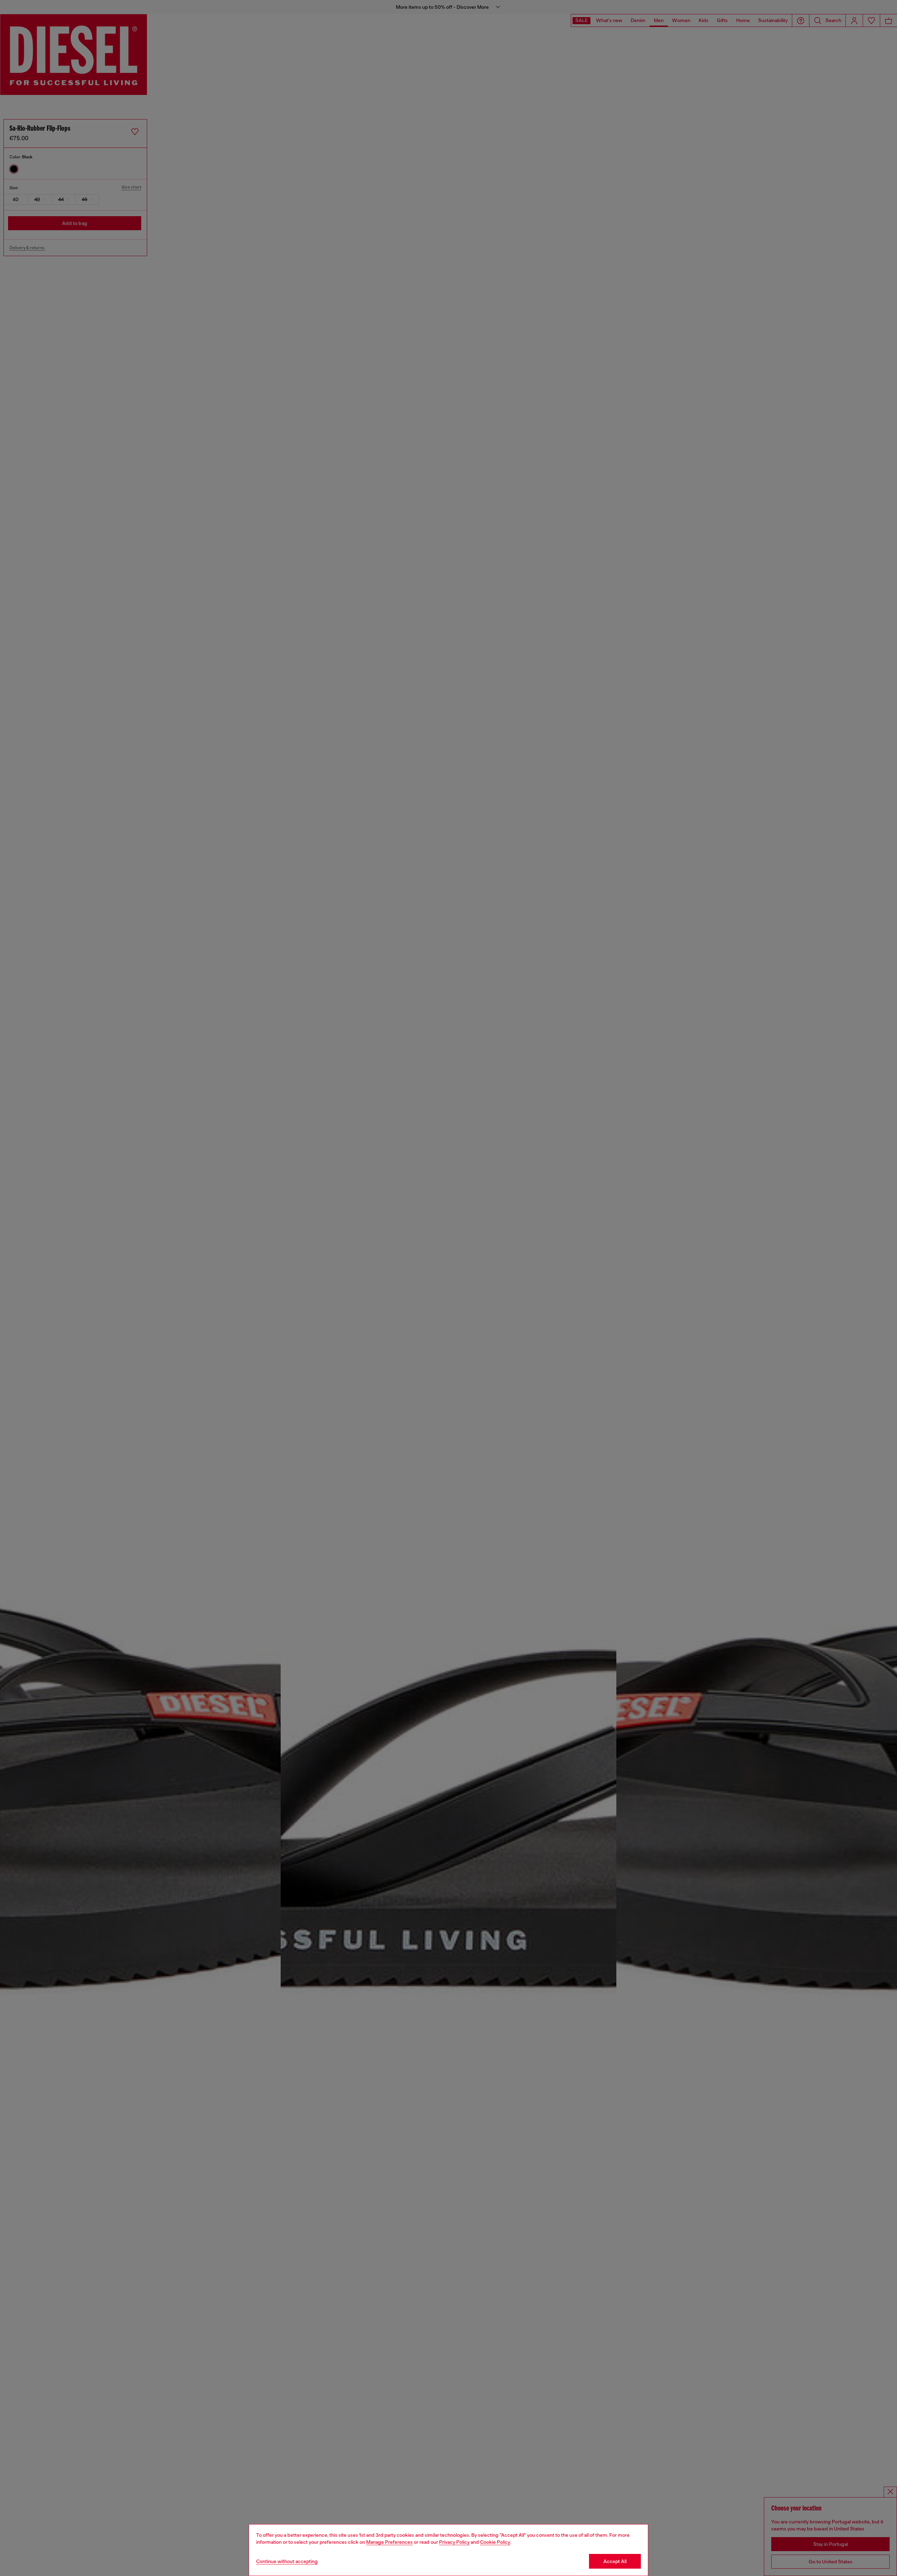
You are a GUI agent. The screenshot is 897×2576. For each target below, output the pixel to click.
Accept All (615, 2561)
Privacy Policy (454, 2542)
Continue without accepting (287, 2561)
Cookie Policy (495, 2542)
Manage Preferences (389, 2542)
